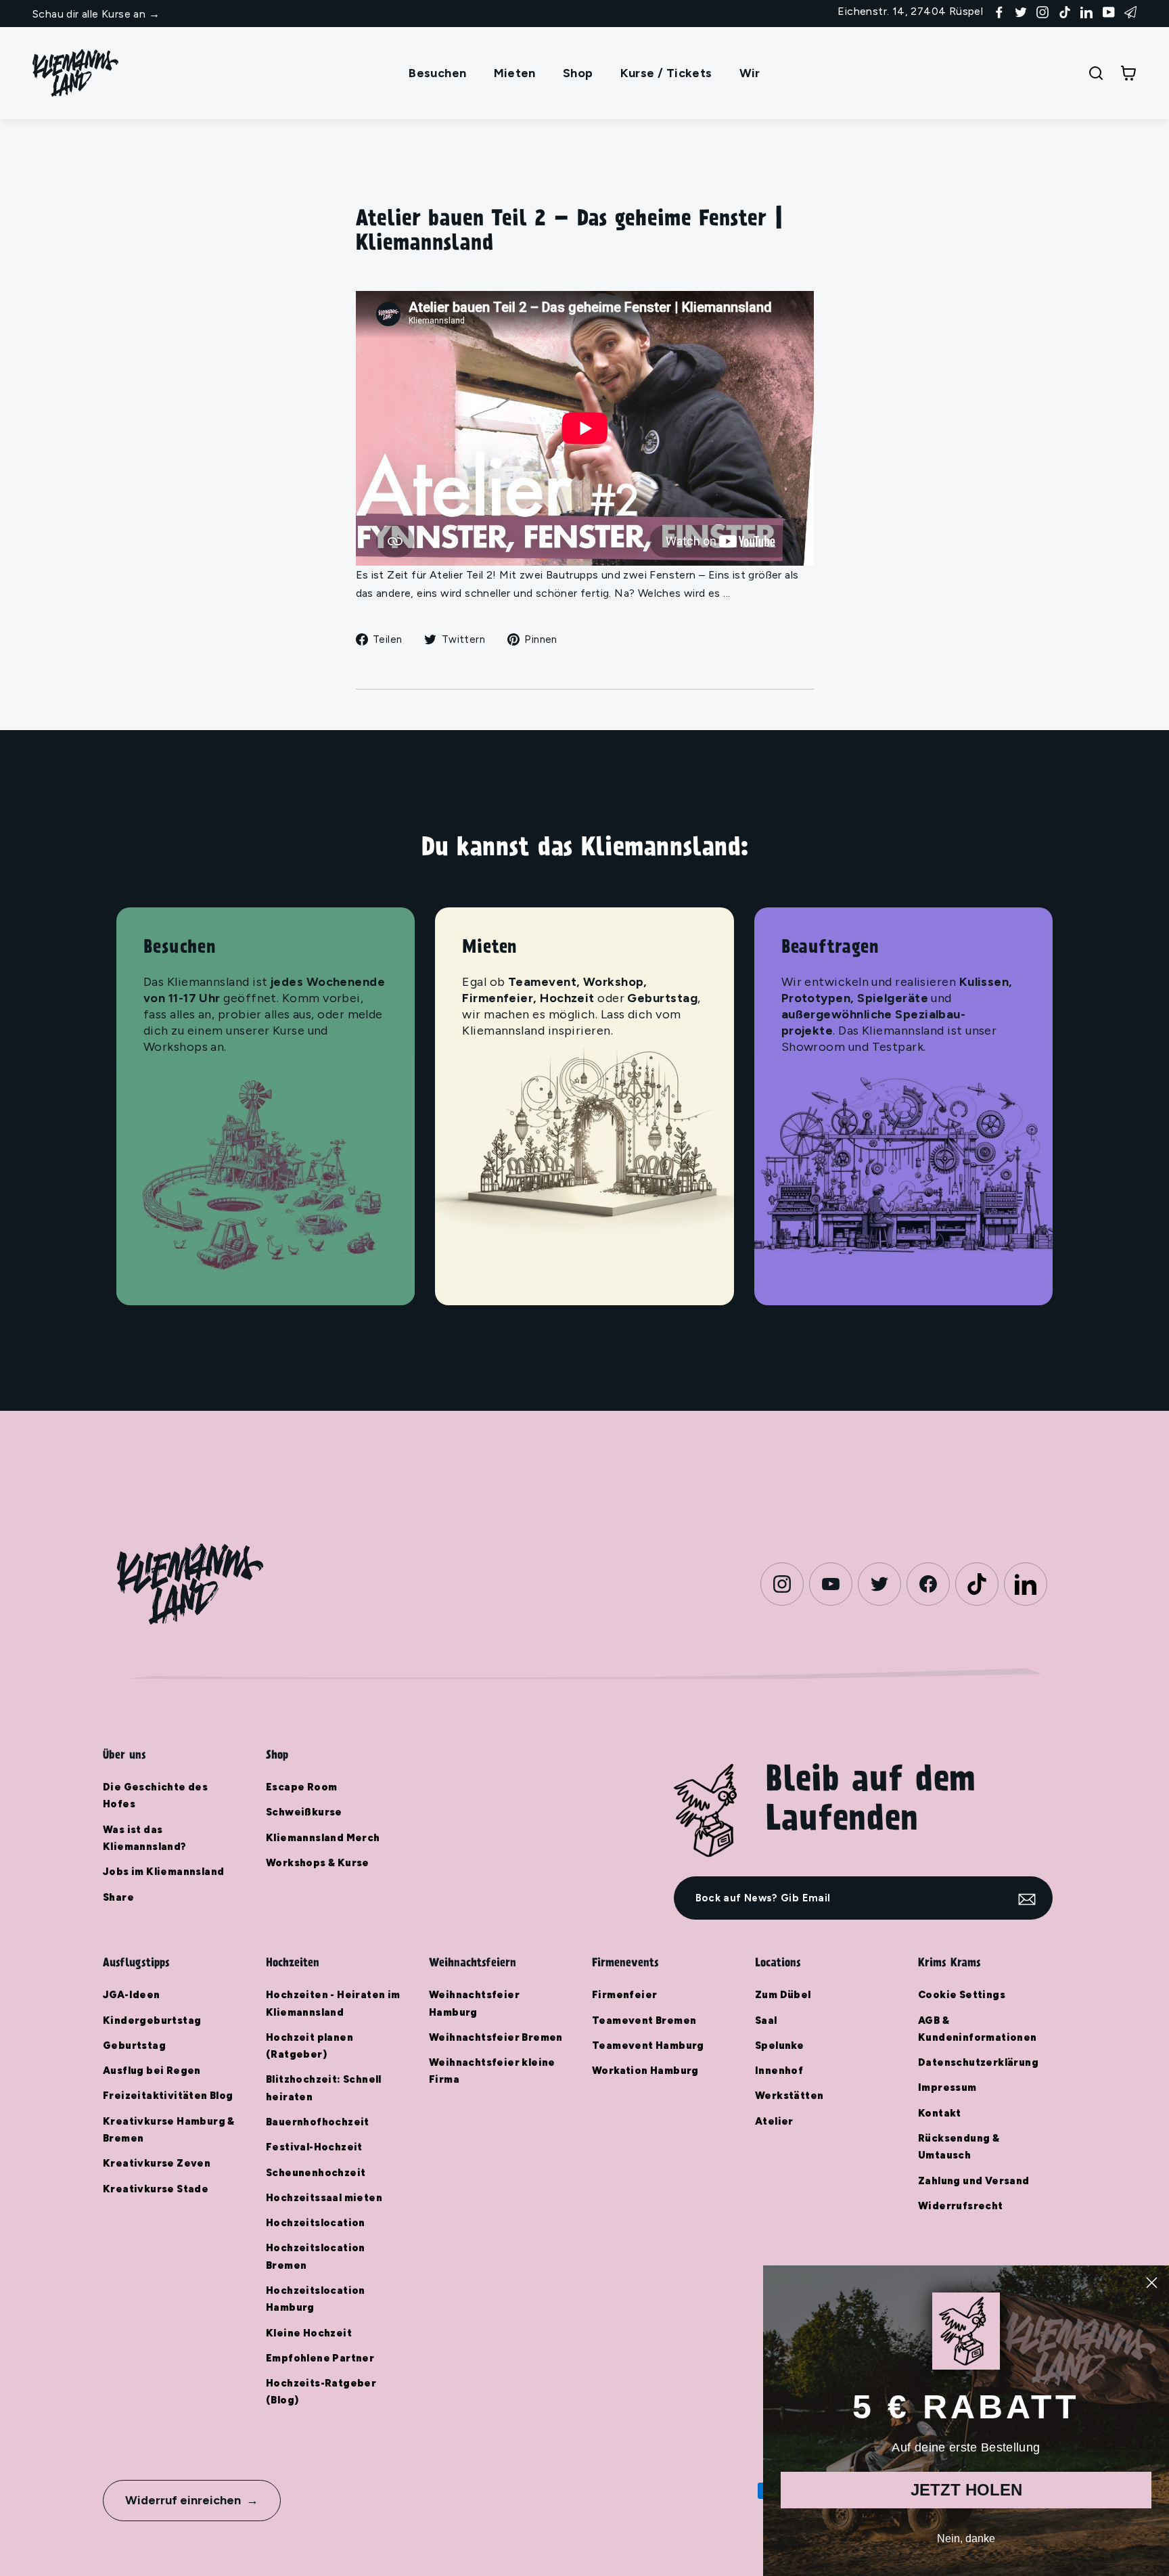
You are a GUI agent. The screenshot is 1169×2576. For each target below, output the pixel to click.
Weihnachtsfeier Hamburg (474, 2003)
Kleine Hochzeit (309, 2333)
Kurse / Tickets (666, 73)
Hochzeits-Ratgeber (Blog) (321, 2392)
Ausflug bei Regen (152, 2071)
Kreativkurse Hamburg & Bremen (169, 2130)
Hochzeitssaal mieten (324, 2198)
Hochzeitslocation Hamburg (316, 2299)
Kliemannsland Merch (323, 1838)
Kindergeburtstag (152, 2020)
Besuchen (437, 73)
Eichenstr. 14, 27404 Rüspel (910, 11)
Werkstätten (789, 2096)
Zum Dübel (783, 1995)
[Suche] (1096, 73)
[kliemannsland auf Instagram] (1042, 11)
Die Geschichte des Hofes (155, 1795)
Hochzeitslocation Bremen (316, 2256)
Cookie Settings (962, 1995)
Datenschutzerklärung (978, 2062)
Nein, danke (966, 2538)
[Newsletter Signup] (1130, 11)
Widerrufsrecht (961, 2206)
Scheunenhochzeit (316, 2173)
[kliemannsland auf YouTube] (1109, 11)
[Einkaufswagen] (1128, 73)
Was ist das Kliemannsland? (145, 1838)
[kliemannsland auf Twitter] (1021, 11)
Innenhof (779, 2071)
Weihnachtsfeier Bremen (496, 2037)
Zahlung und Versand (974, 2181)
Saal (766, 2020)
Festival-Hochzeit (314, 2147)
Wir (750, 73)
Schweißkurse (304, 1812)
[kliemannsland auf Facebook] (999, 11)
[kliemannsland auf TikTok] (1065, 11)
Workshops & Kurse (318, 1863)
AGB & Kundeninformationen (978, 2029)
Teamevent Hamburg (648, 2046)
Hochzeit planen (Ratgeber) (310, 2046)
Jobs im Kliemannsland (163, 1872)
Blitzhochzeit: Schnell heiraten (324, 2088)
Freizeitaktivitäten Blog (168, 2096)
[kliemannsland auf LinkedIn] (1086, 11)
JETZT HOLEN (966, 2490)
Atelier (774, 2121)
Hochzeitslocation (316, 2223)
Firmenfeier (624, 1995)
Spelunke (779, 2046)
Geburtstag (134, 2046)
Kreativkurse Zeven (157, 2163)
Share (118, 1897)
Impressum (947, 2087)
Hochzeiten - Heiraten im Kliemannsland (333, 2003)
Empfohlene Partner (320, 2358)
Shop (578, 73)
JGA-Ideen (132, 1995)
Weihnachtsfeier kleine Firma (492, 2071)
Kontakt (940, 2113)
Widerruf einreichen (183, 2500)
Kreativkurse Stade (156, 2189)
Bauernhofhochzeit (318, 2122)
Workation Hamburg (645, 2071)
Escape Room (301, 1787)
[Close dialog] (1152, 2283)
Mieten (515, 73)
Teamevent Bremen (644, 2020)
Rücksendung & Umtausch (959, 2147)
